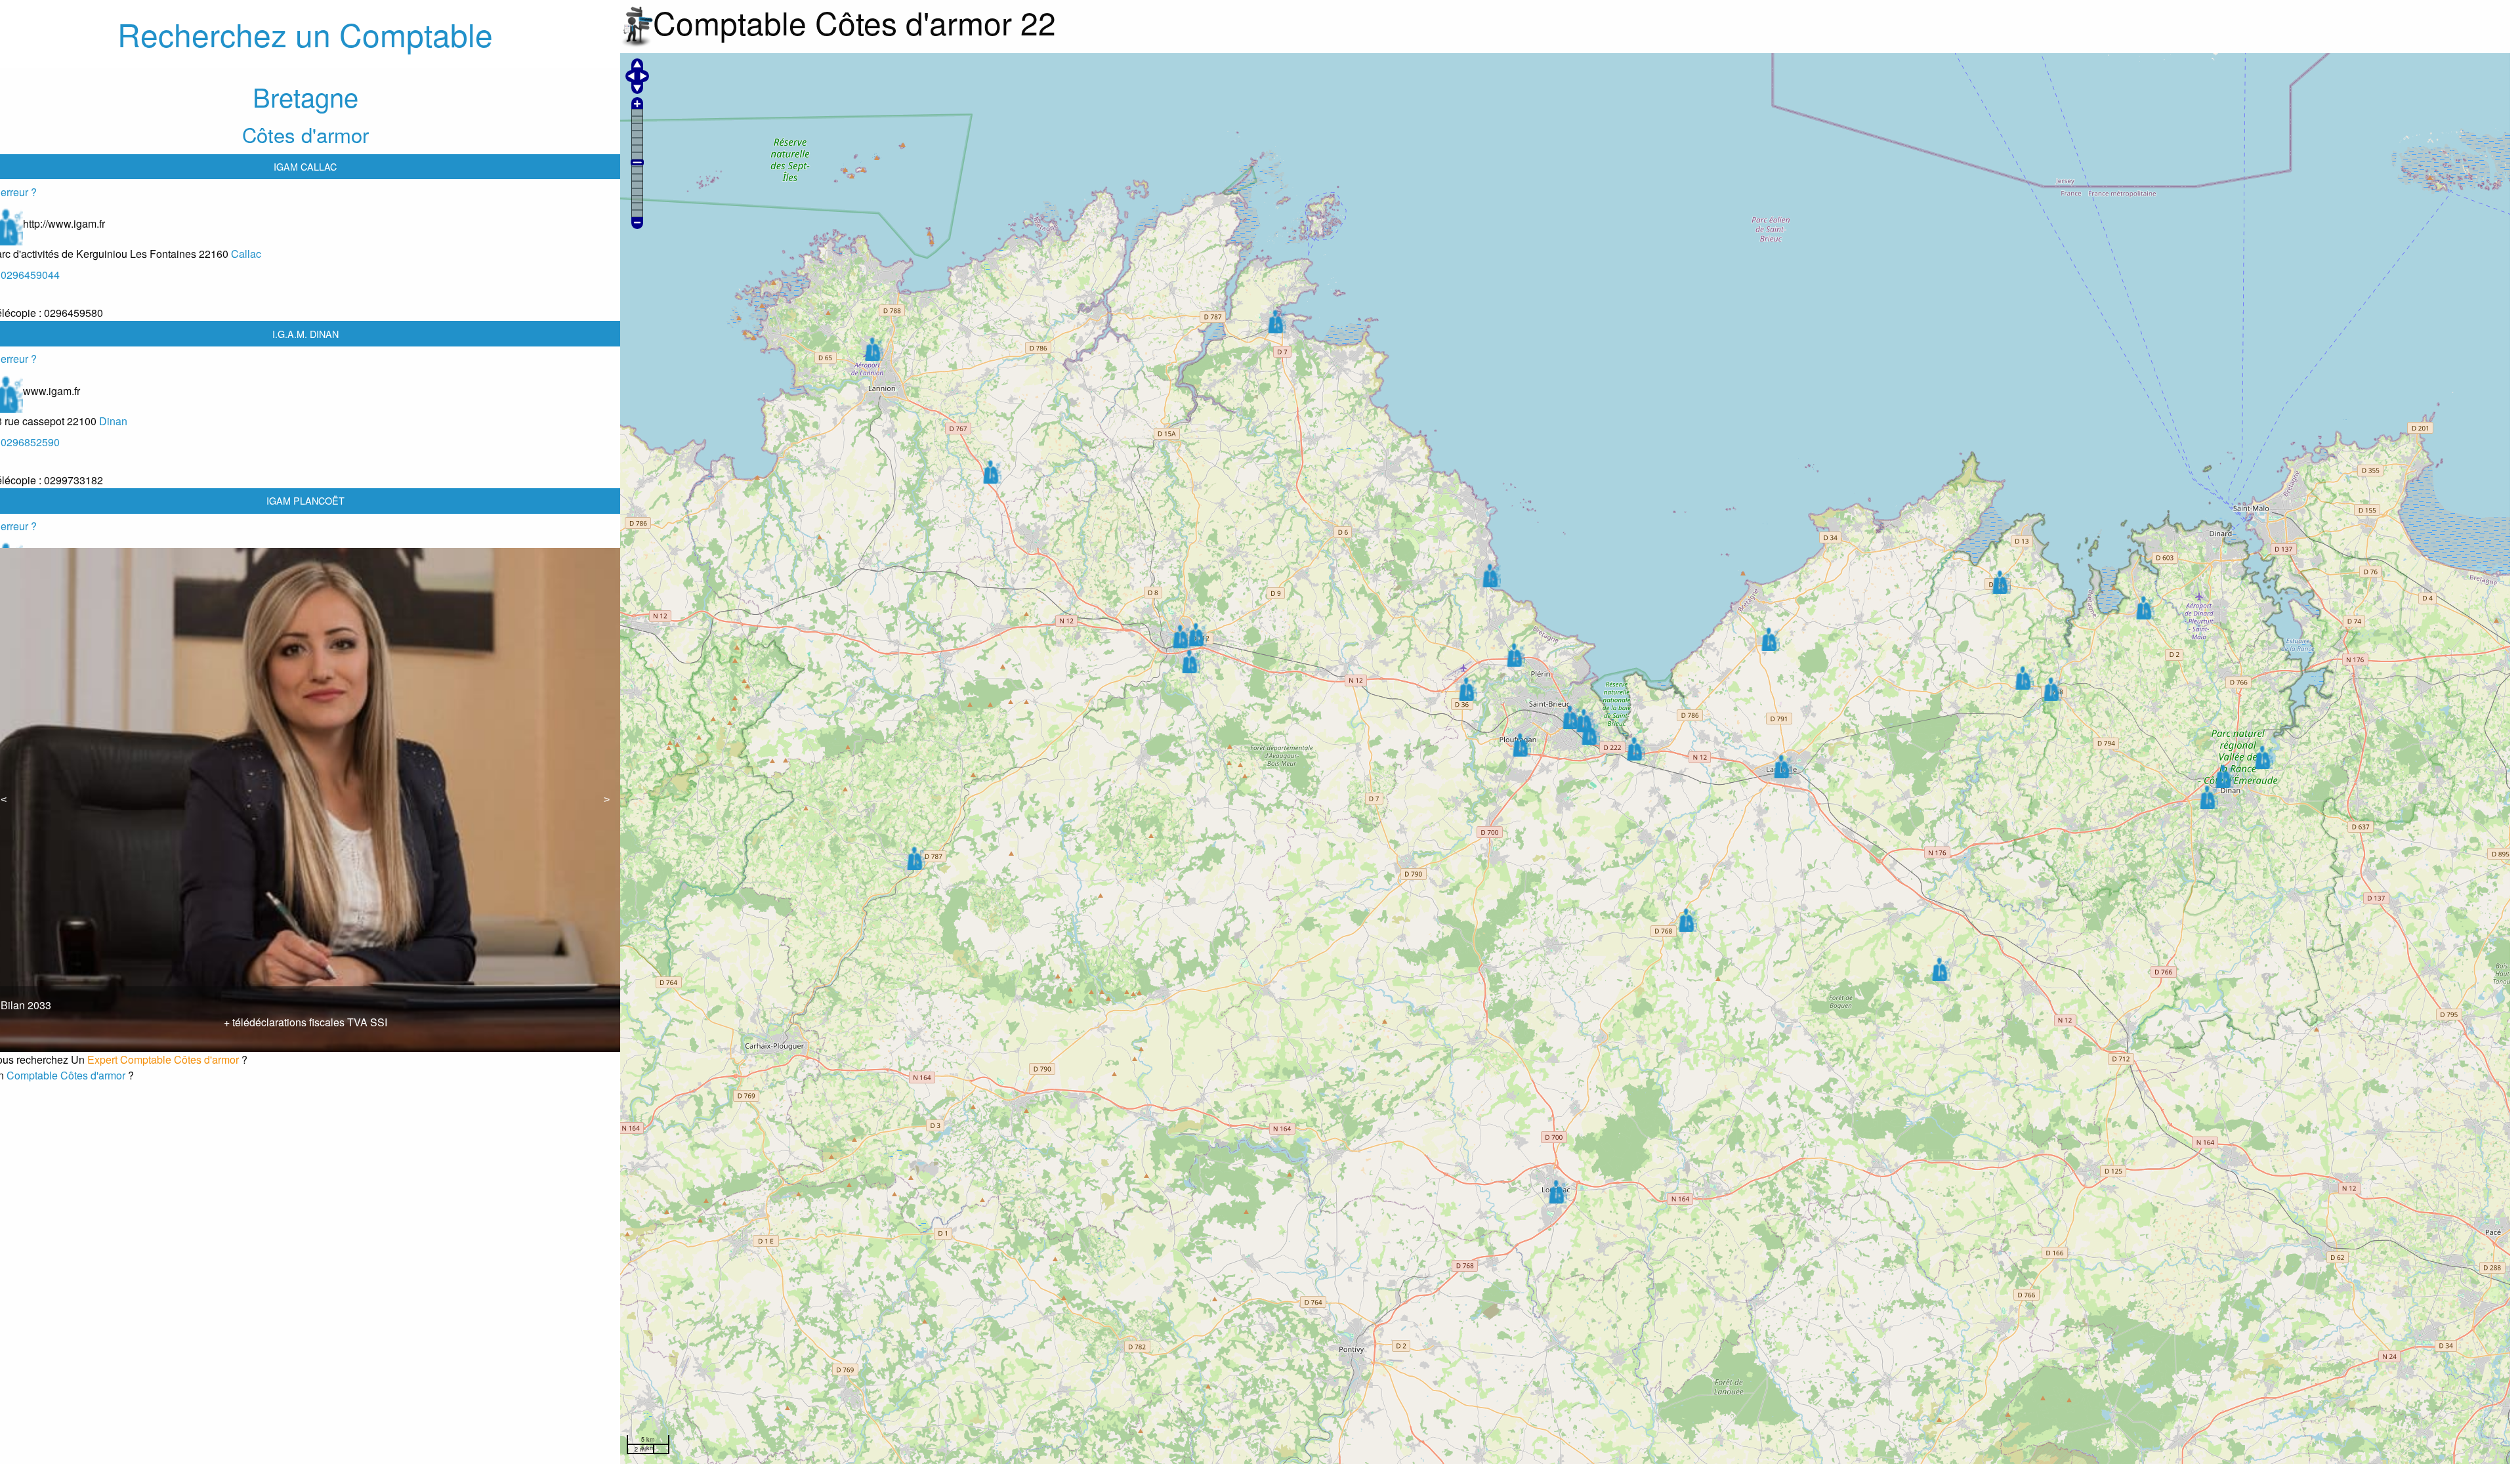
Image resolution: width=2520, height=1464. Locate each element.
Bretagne (305, 96)
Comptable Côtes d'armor (66, 1075)
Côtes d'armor (305, 134)
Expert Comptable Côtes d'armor (163, 1059)
